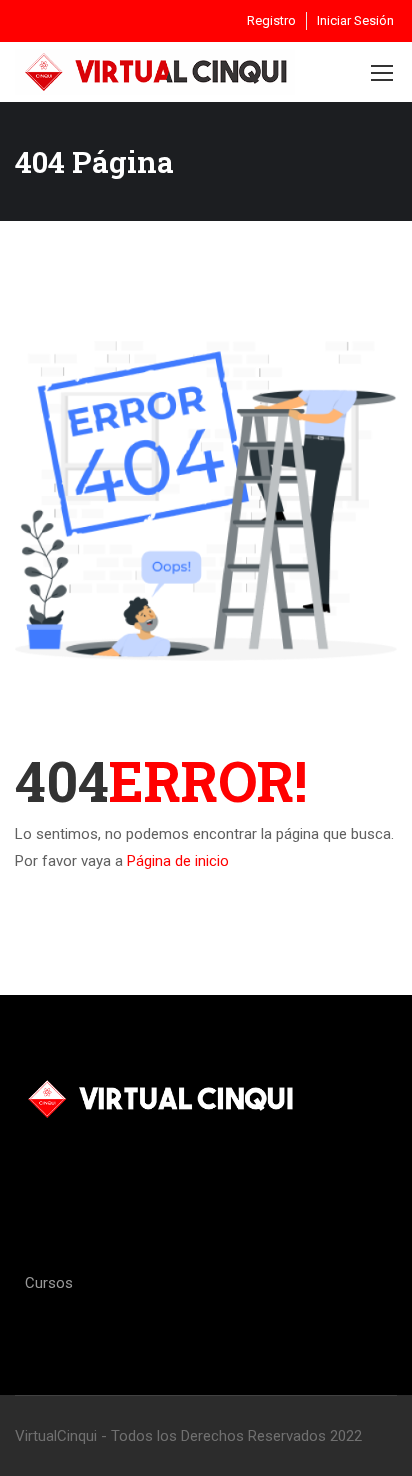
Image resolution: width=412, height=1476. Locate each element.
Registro (271, 20)
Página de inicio (178, 861)
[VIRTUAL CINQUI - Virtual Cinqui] (155, 71)
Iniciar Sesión (355, 20)
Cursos (49, 1283)
